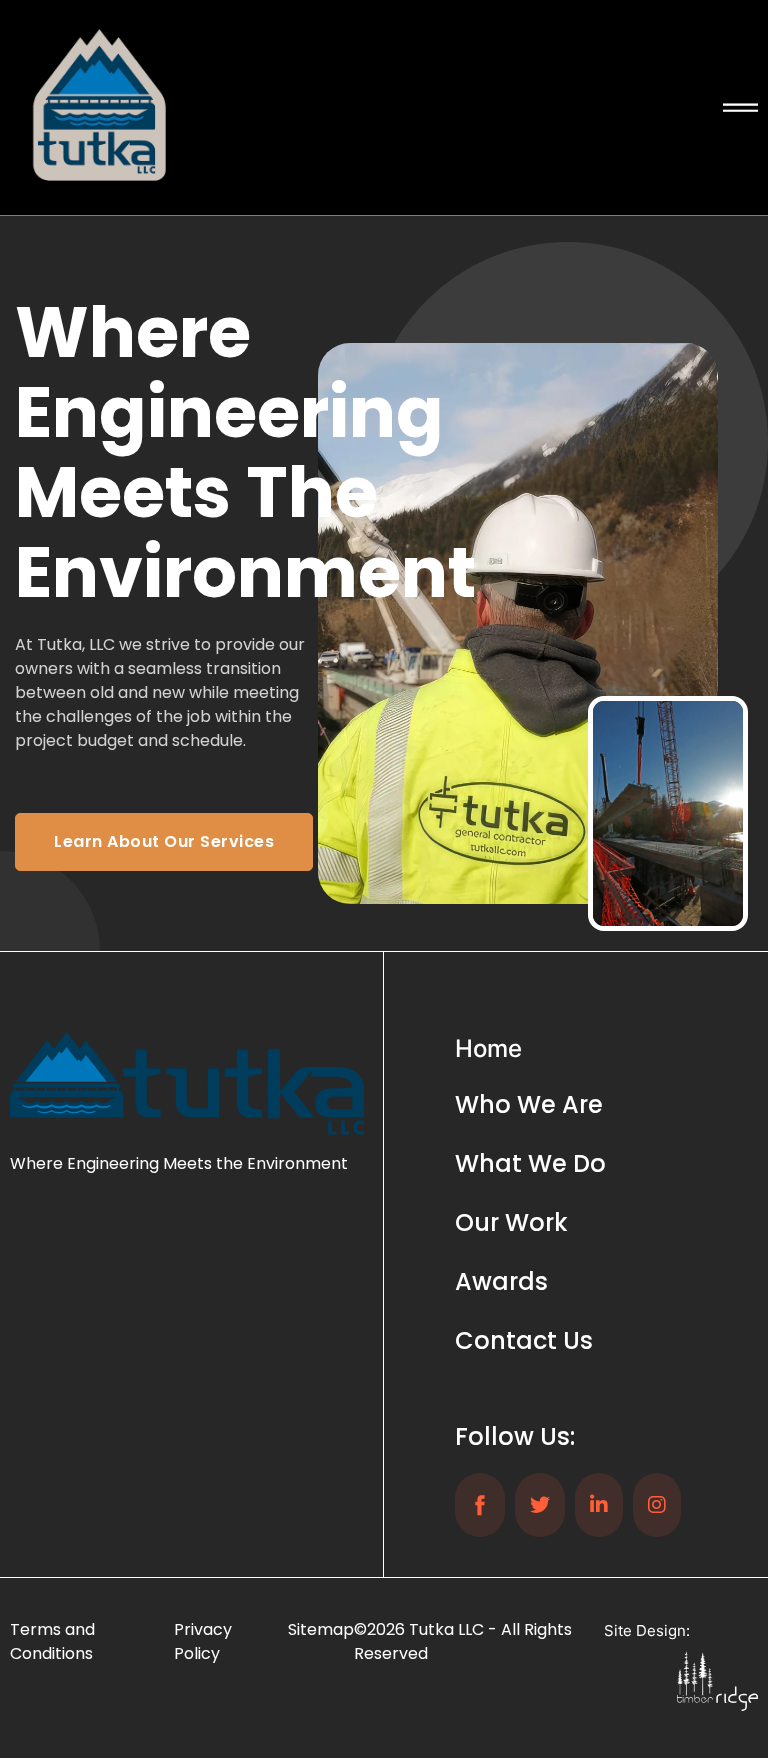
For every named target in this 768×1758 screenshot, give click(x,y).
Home (488, 1048)
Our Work (511, 1222)
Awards (501, 1281)
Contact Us (524, 1340)
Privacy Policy (203, 1641)
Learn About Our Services (164, 841)
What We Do (530, 1163)
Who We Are (529, 1104)
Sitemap (321, 1629)
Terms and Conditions (52, 1641)
